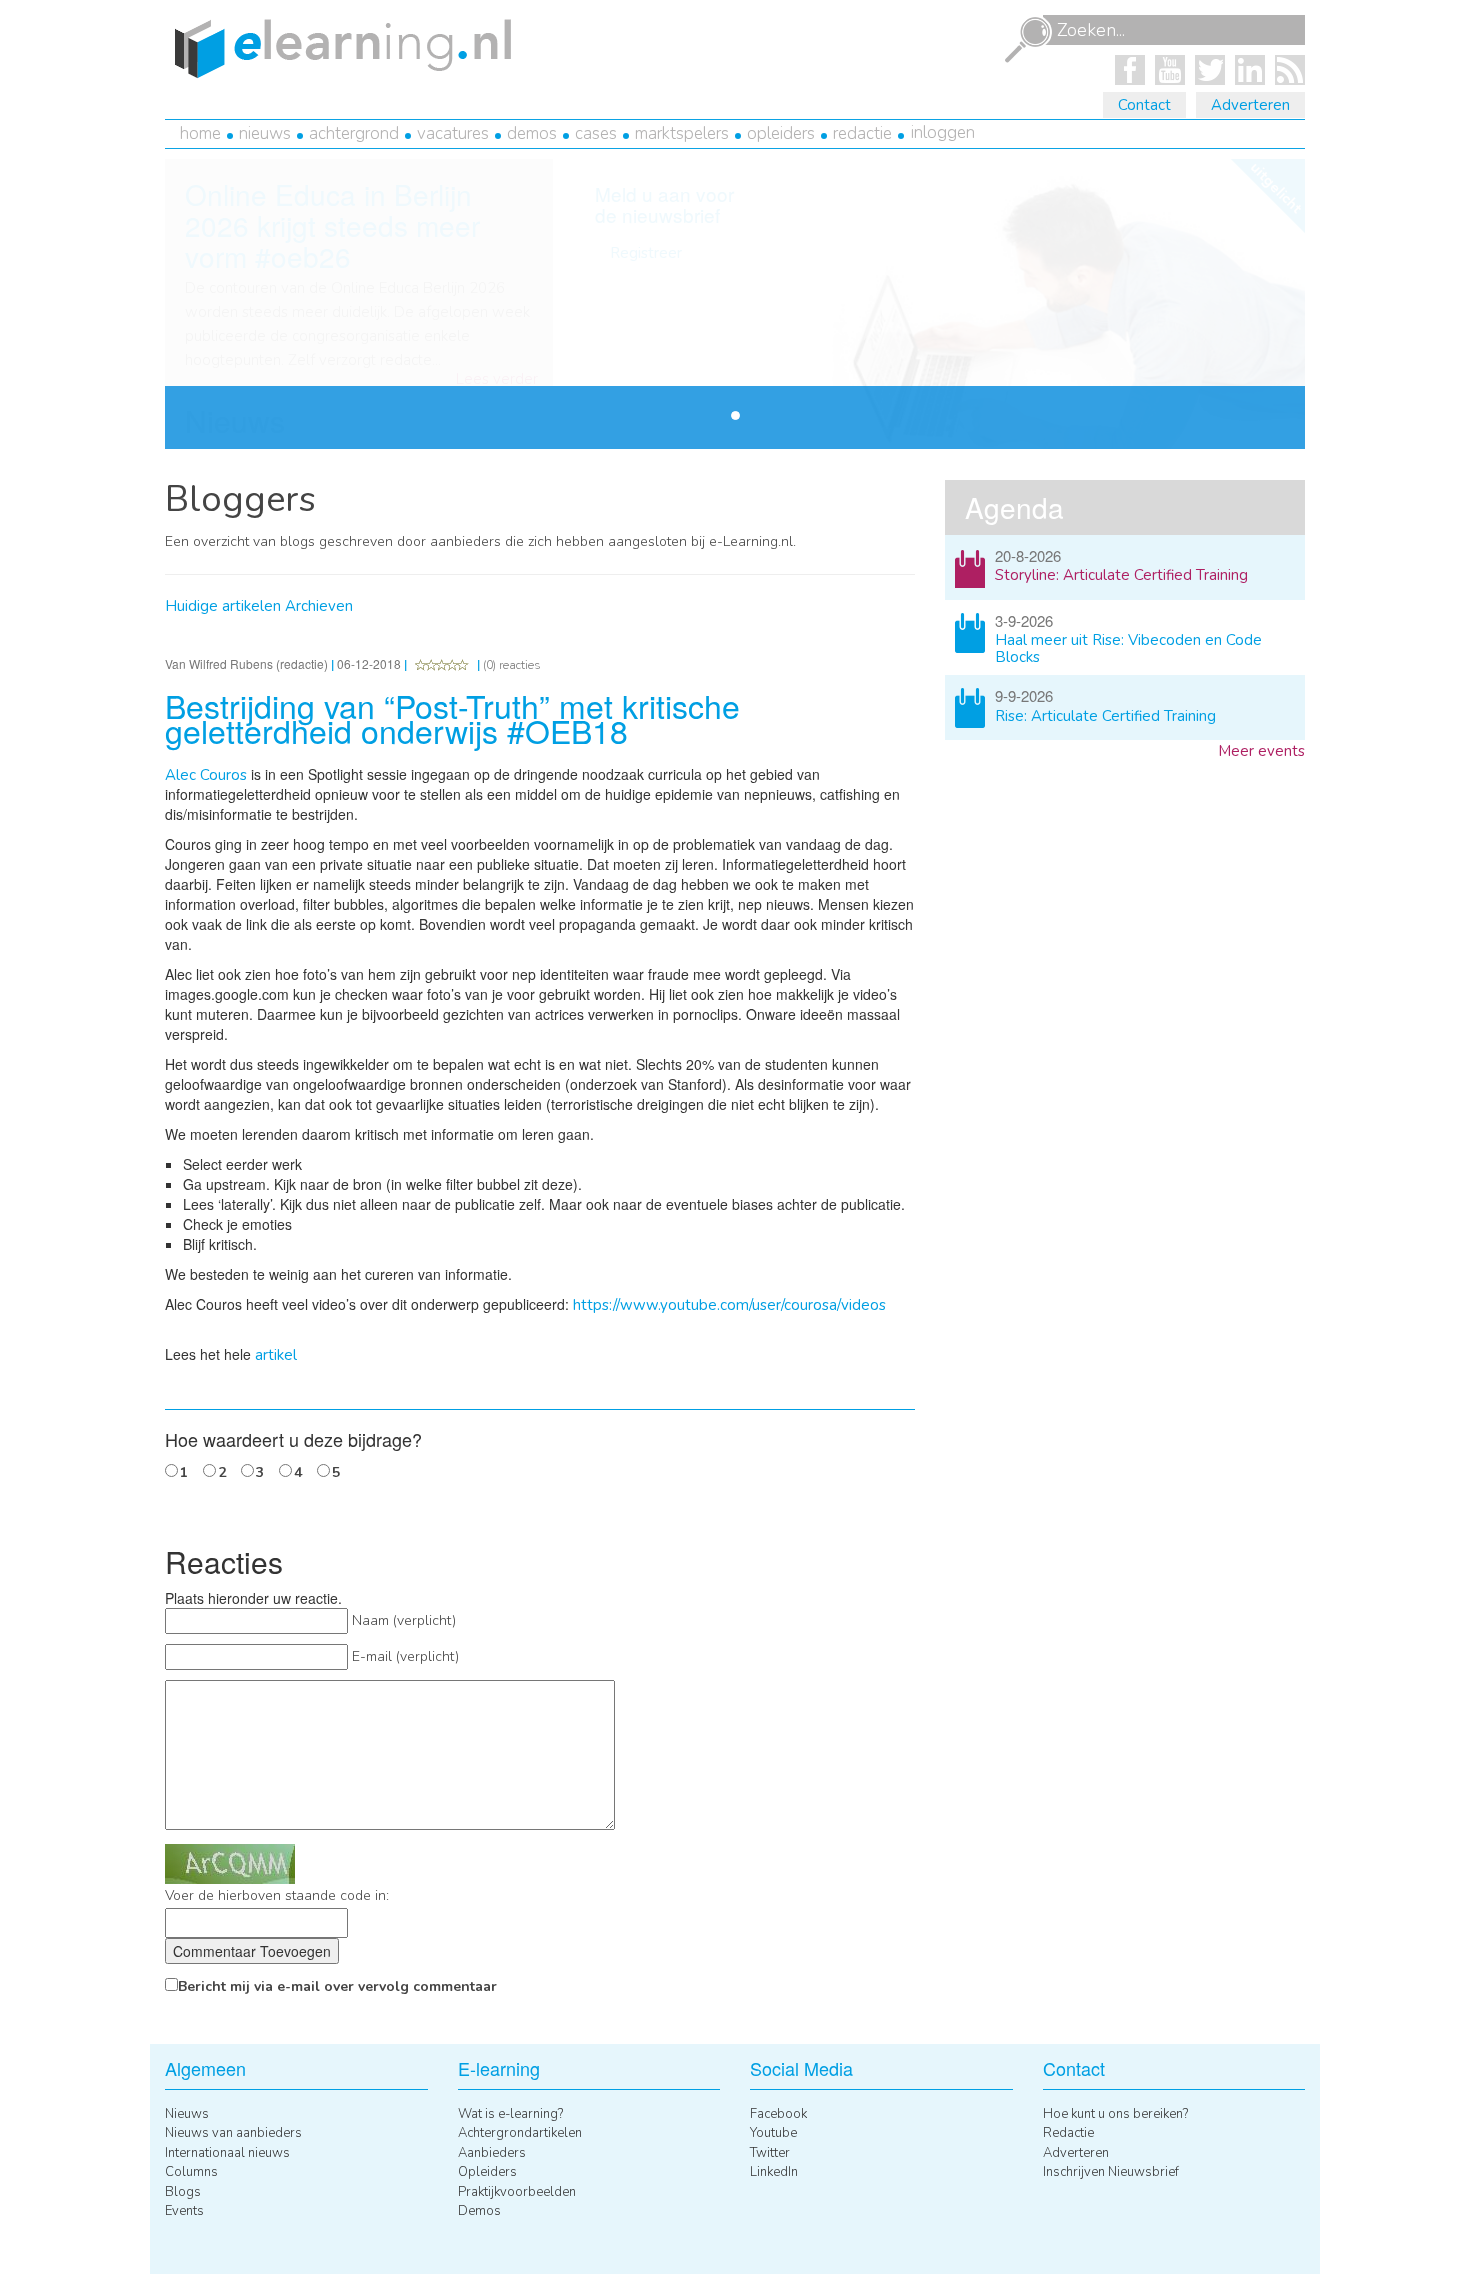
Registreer (646, 253)
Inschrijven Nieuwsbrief (1111, 2172)
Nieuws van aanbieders (233, 2133)
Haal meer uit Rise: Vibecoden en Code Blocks (1128, 648)
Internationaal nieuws (227, 2153)
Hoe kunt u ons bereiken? (1115, 2114)
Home (200, 133)
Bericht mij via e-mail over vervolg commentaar (337, 1986)
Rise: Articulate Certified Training (1105, 716)
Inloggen (943, 132)
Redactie (862, 133)
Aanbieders (492, 2153)
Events (184, 2211)
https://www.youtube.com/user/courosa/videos (729, 1305)
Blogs (183, 2192)
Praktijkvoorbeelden (517, 2192)
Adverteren (1250, 105)
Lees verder (497, 379)
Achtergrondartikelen (520, 2133)
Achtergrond (354, 133)
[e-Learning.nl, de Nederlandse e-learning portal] (338, 47)
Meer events (1261, 751)
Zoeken (1028, 40)
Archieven (319, 606)
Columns (191, 2172)
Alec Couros (206, 775)
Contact (1144, 105)
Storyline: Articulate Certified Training (1121, 575)
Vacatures (453, 133)
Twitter (770, 2153)
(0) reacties (512, 665)
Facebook (778, 2114)
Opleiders (781, 133)
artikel (276, 1355)
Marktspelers (682, 133)
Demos (532, 133)
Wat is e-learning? (510, 2114)
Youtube (773, 2133)
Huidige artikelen (223, 606)
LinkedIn (774, 2172)
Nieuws (265, 133)
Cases (596, 133)
